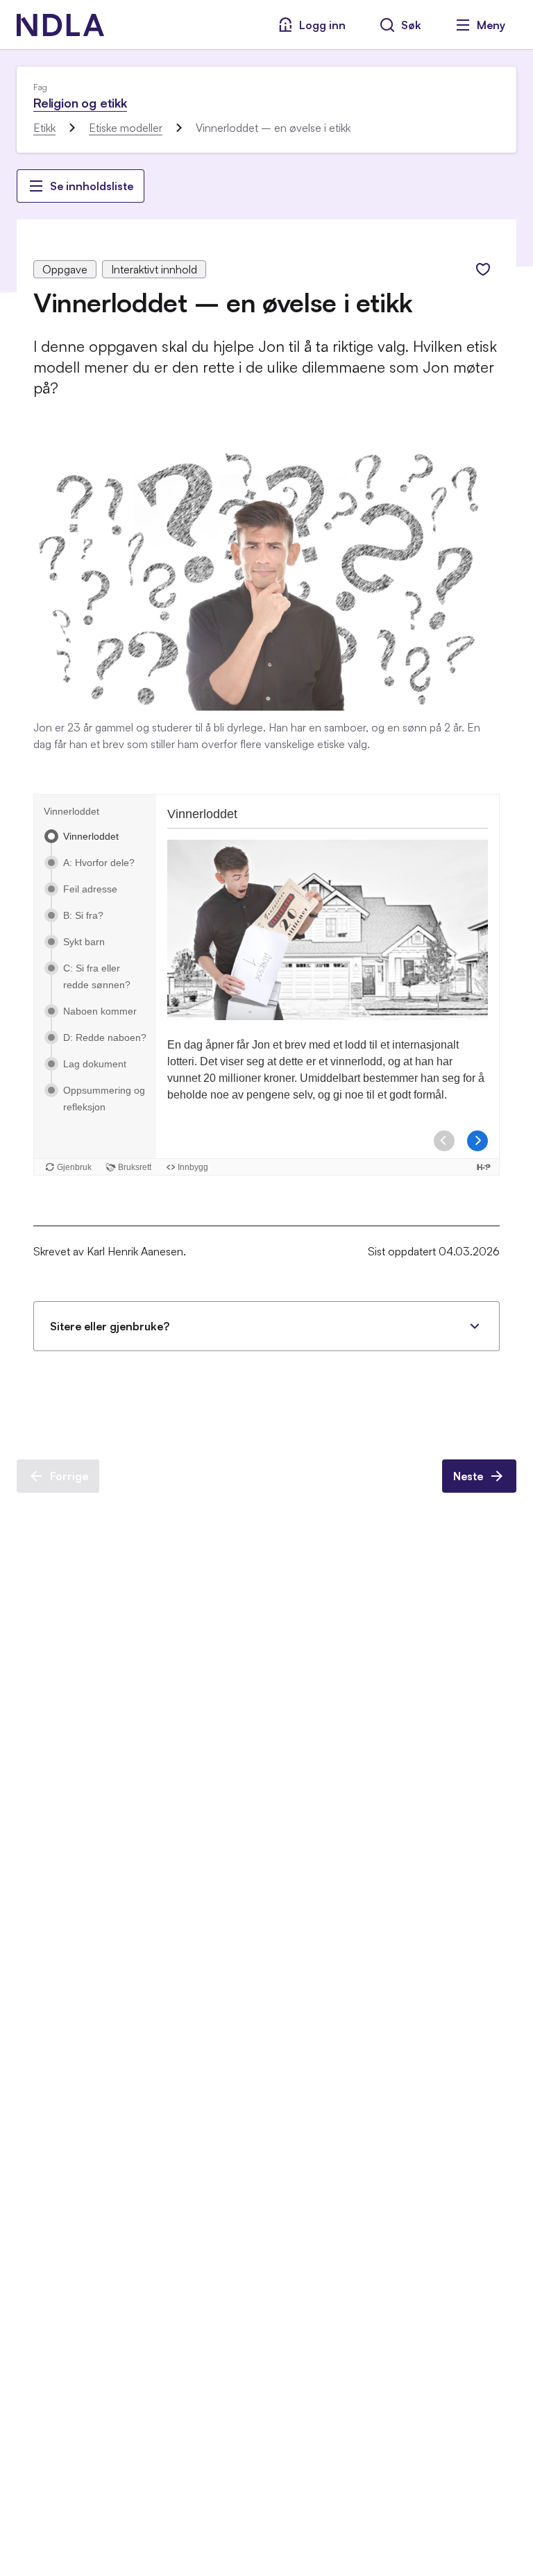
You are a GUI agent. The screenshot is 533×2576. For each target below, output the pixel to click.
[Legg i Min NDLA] (483, 269)
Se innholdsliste (92, 186)
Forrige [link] (69, 1476)
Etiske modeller (126, 128)
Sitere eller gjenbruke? (110, 1326)
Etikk (44, 128)
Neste (468, 1476)
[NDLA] (60, 25)
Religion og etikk (80, 103)
